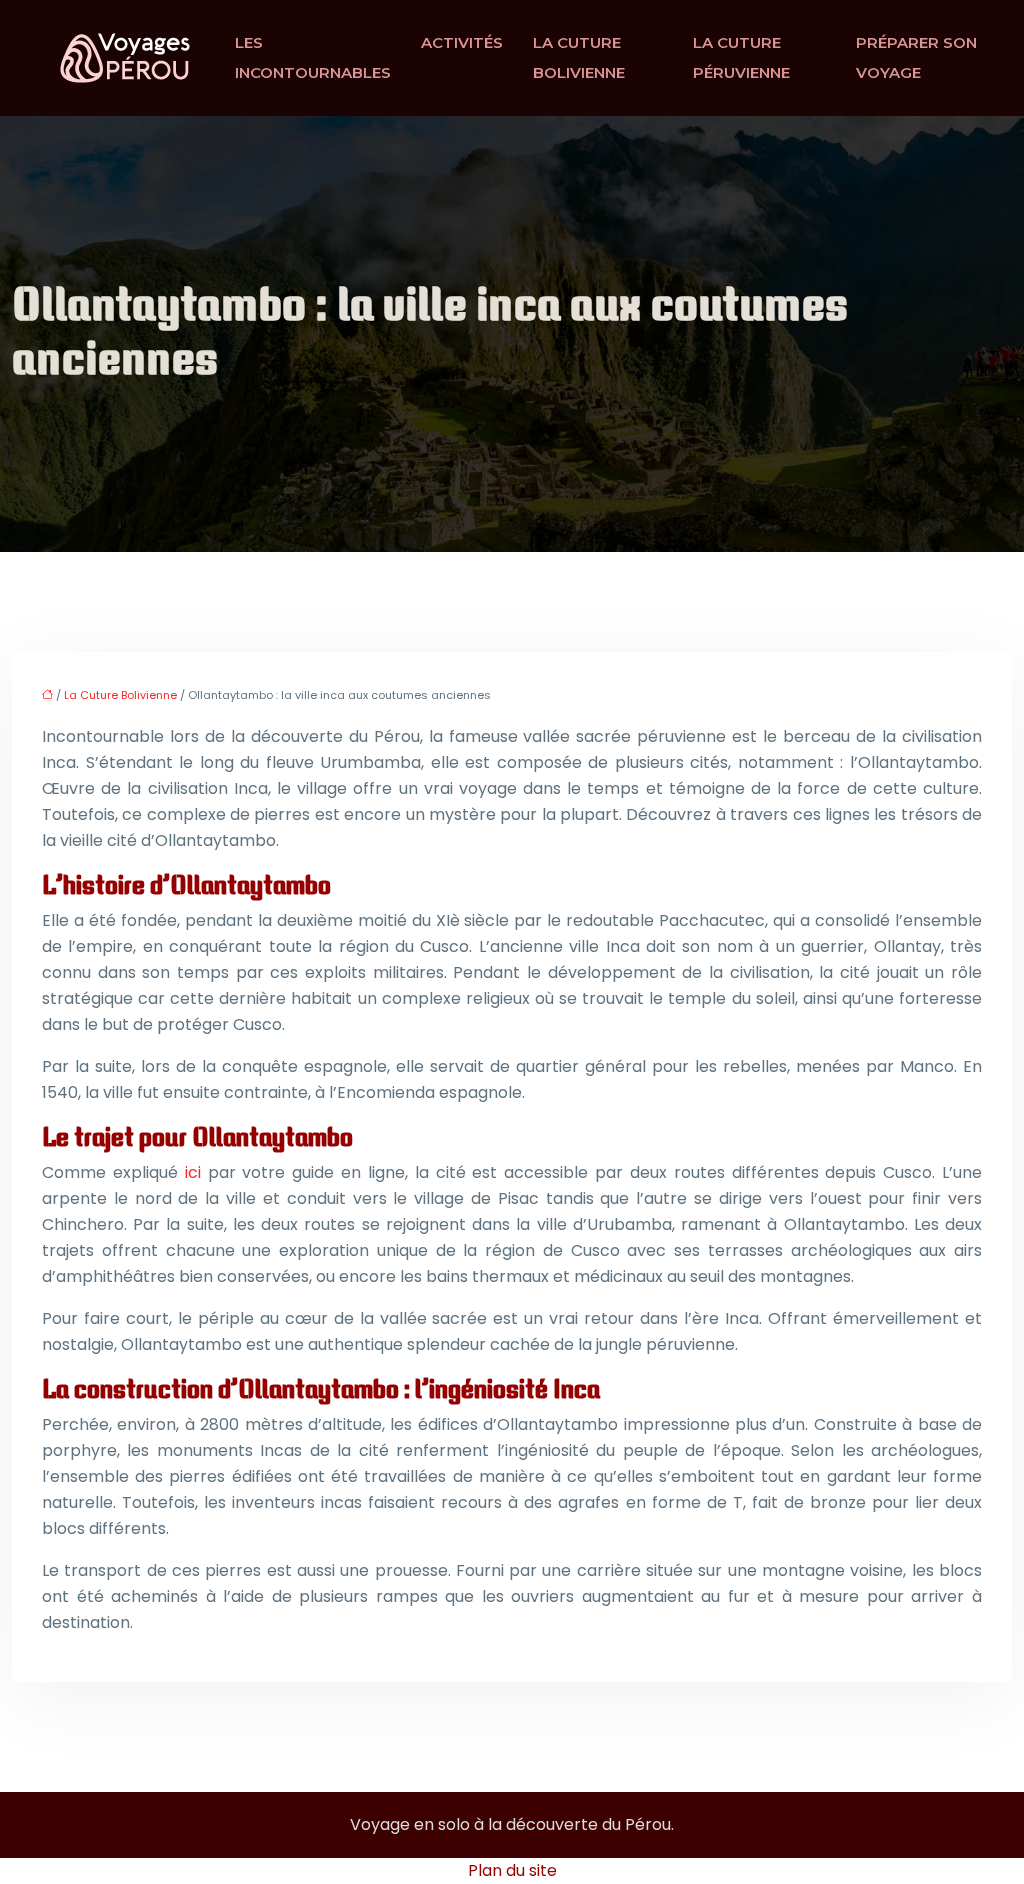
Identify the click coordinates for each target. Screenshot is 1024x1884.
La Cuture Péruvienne (741, 57)
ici (193, 1172)
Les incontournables (313, 57)
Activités (462, 42)
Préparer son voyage (916, 57)
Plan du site (512, 1870)
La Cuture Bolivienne (579, 57)
